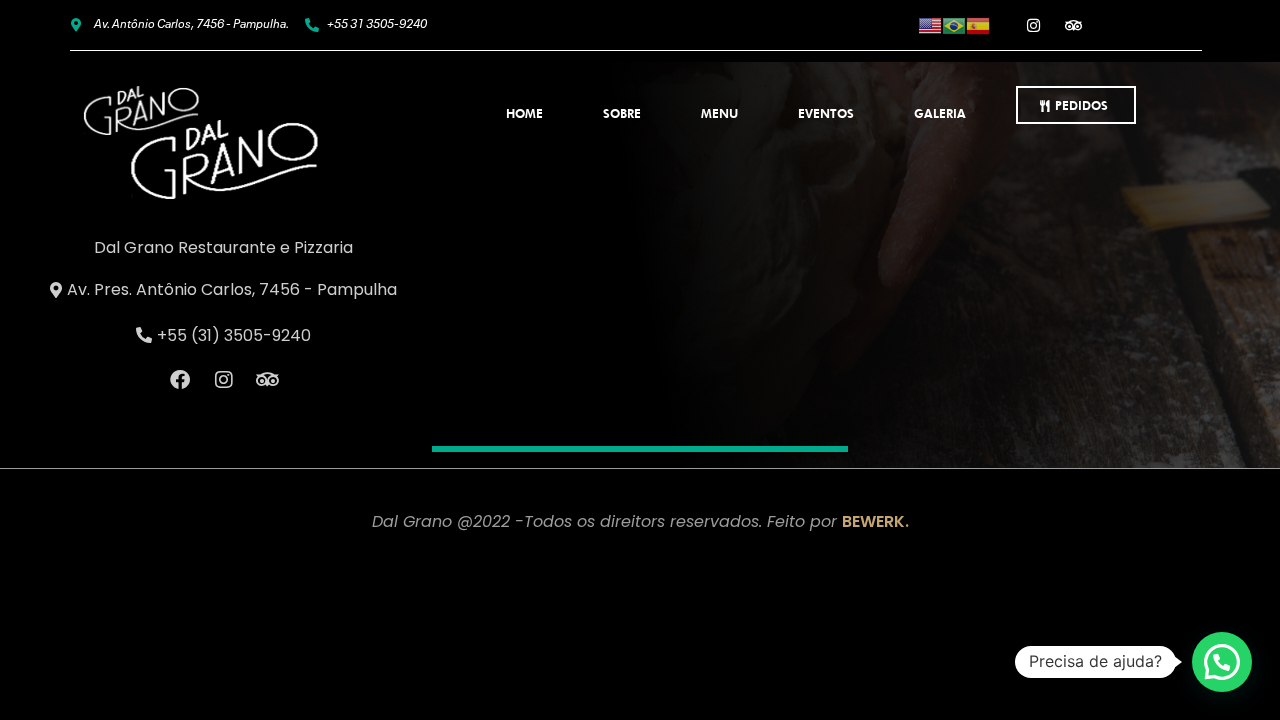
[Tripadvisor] (1074, 25)
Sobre (622, 113)
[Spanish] (978, 24)
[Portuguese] (954, 24)
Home (524, 113)
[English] (930, 24)
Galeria (940, 113)
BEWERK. (875, 521)
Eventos (826, 113)
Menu (719, 113)
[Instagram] (1034, 25)
